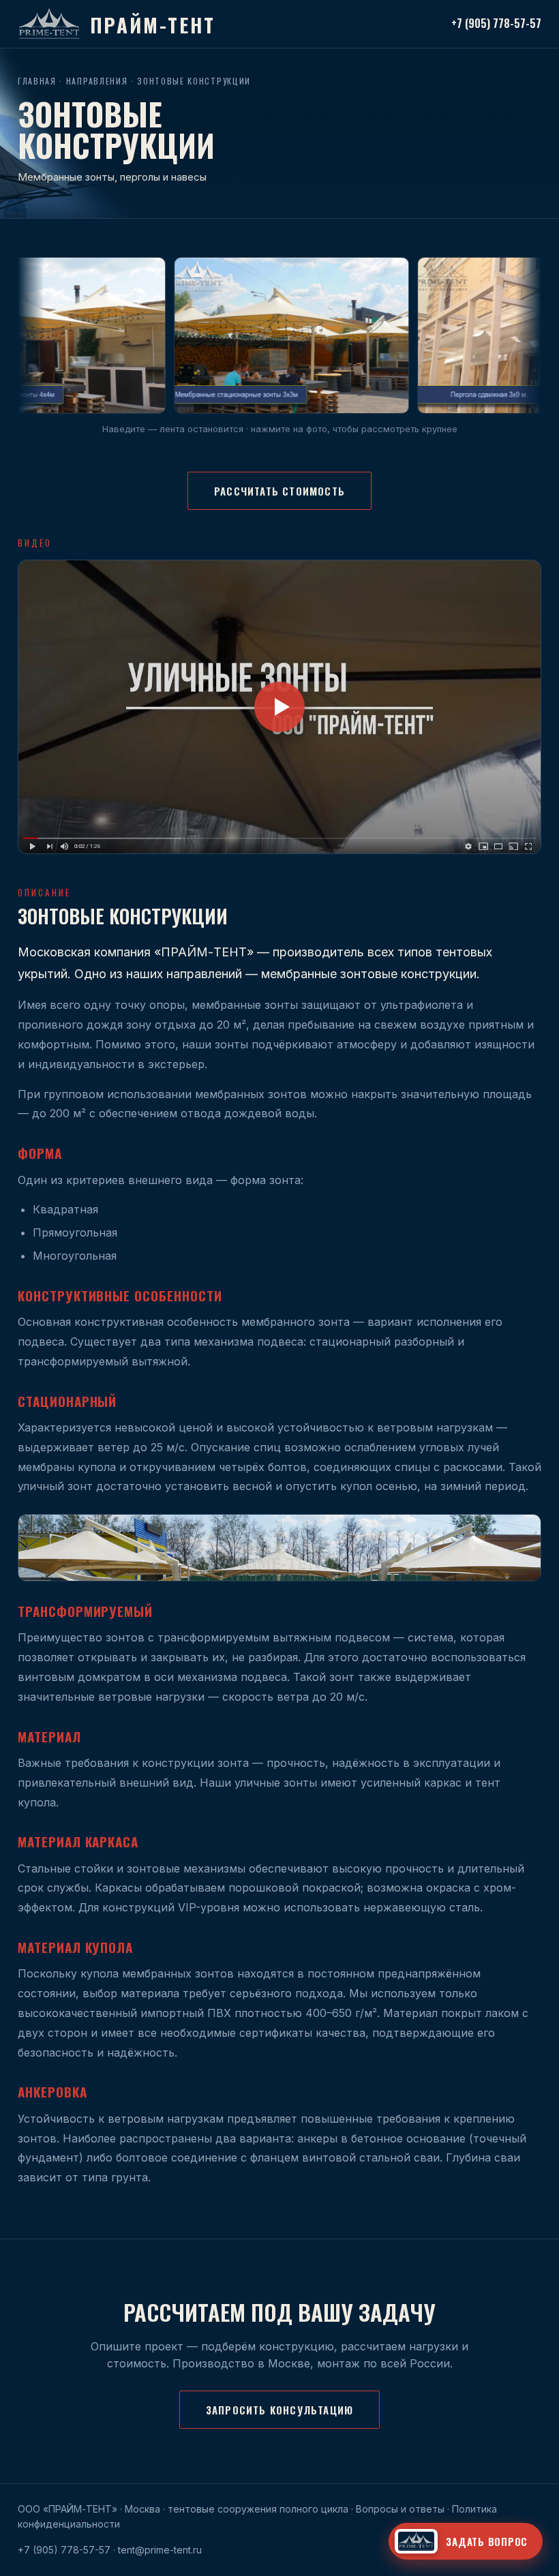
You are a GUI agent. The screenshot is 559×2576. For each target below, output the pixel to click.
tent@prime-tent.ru (160, 2550)
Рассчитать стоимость (279, 491)
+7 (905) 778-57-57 (496, 23)
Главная (37, 81)
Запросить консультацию (279, 2410)
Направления (97, 81)
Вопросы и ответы (400, 2509)
